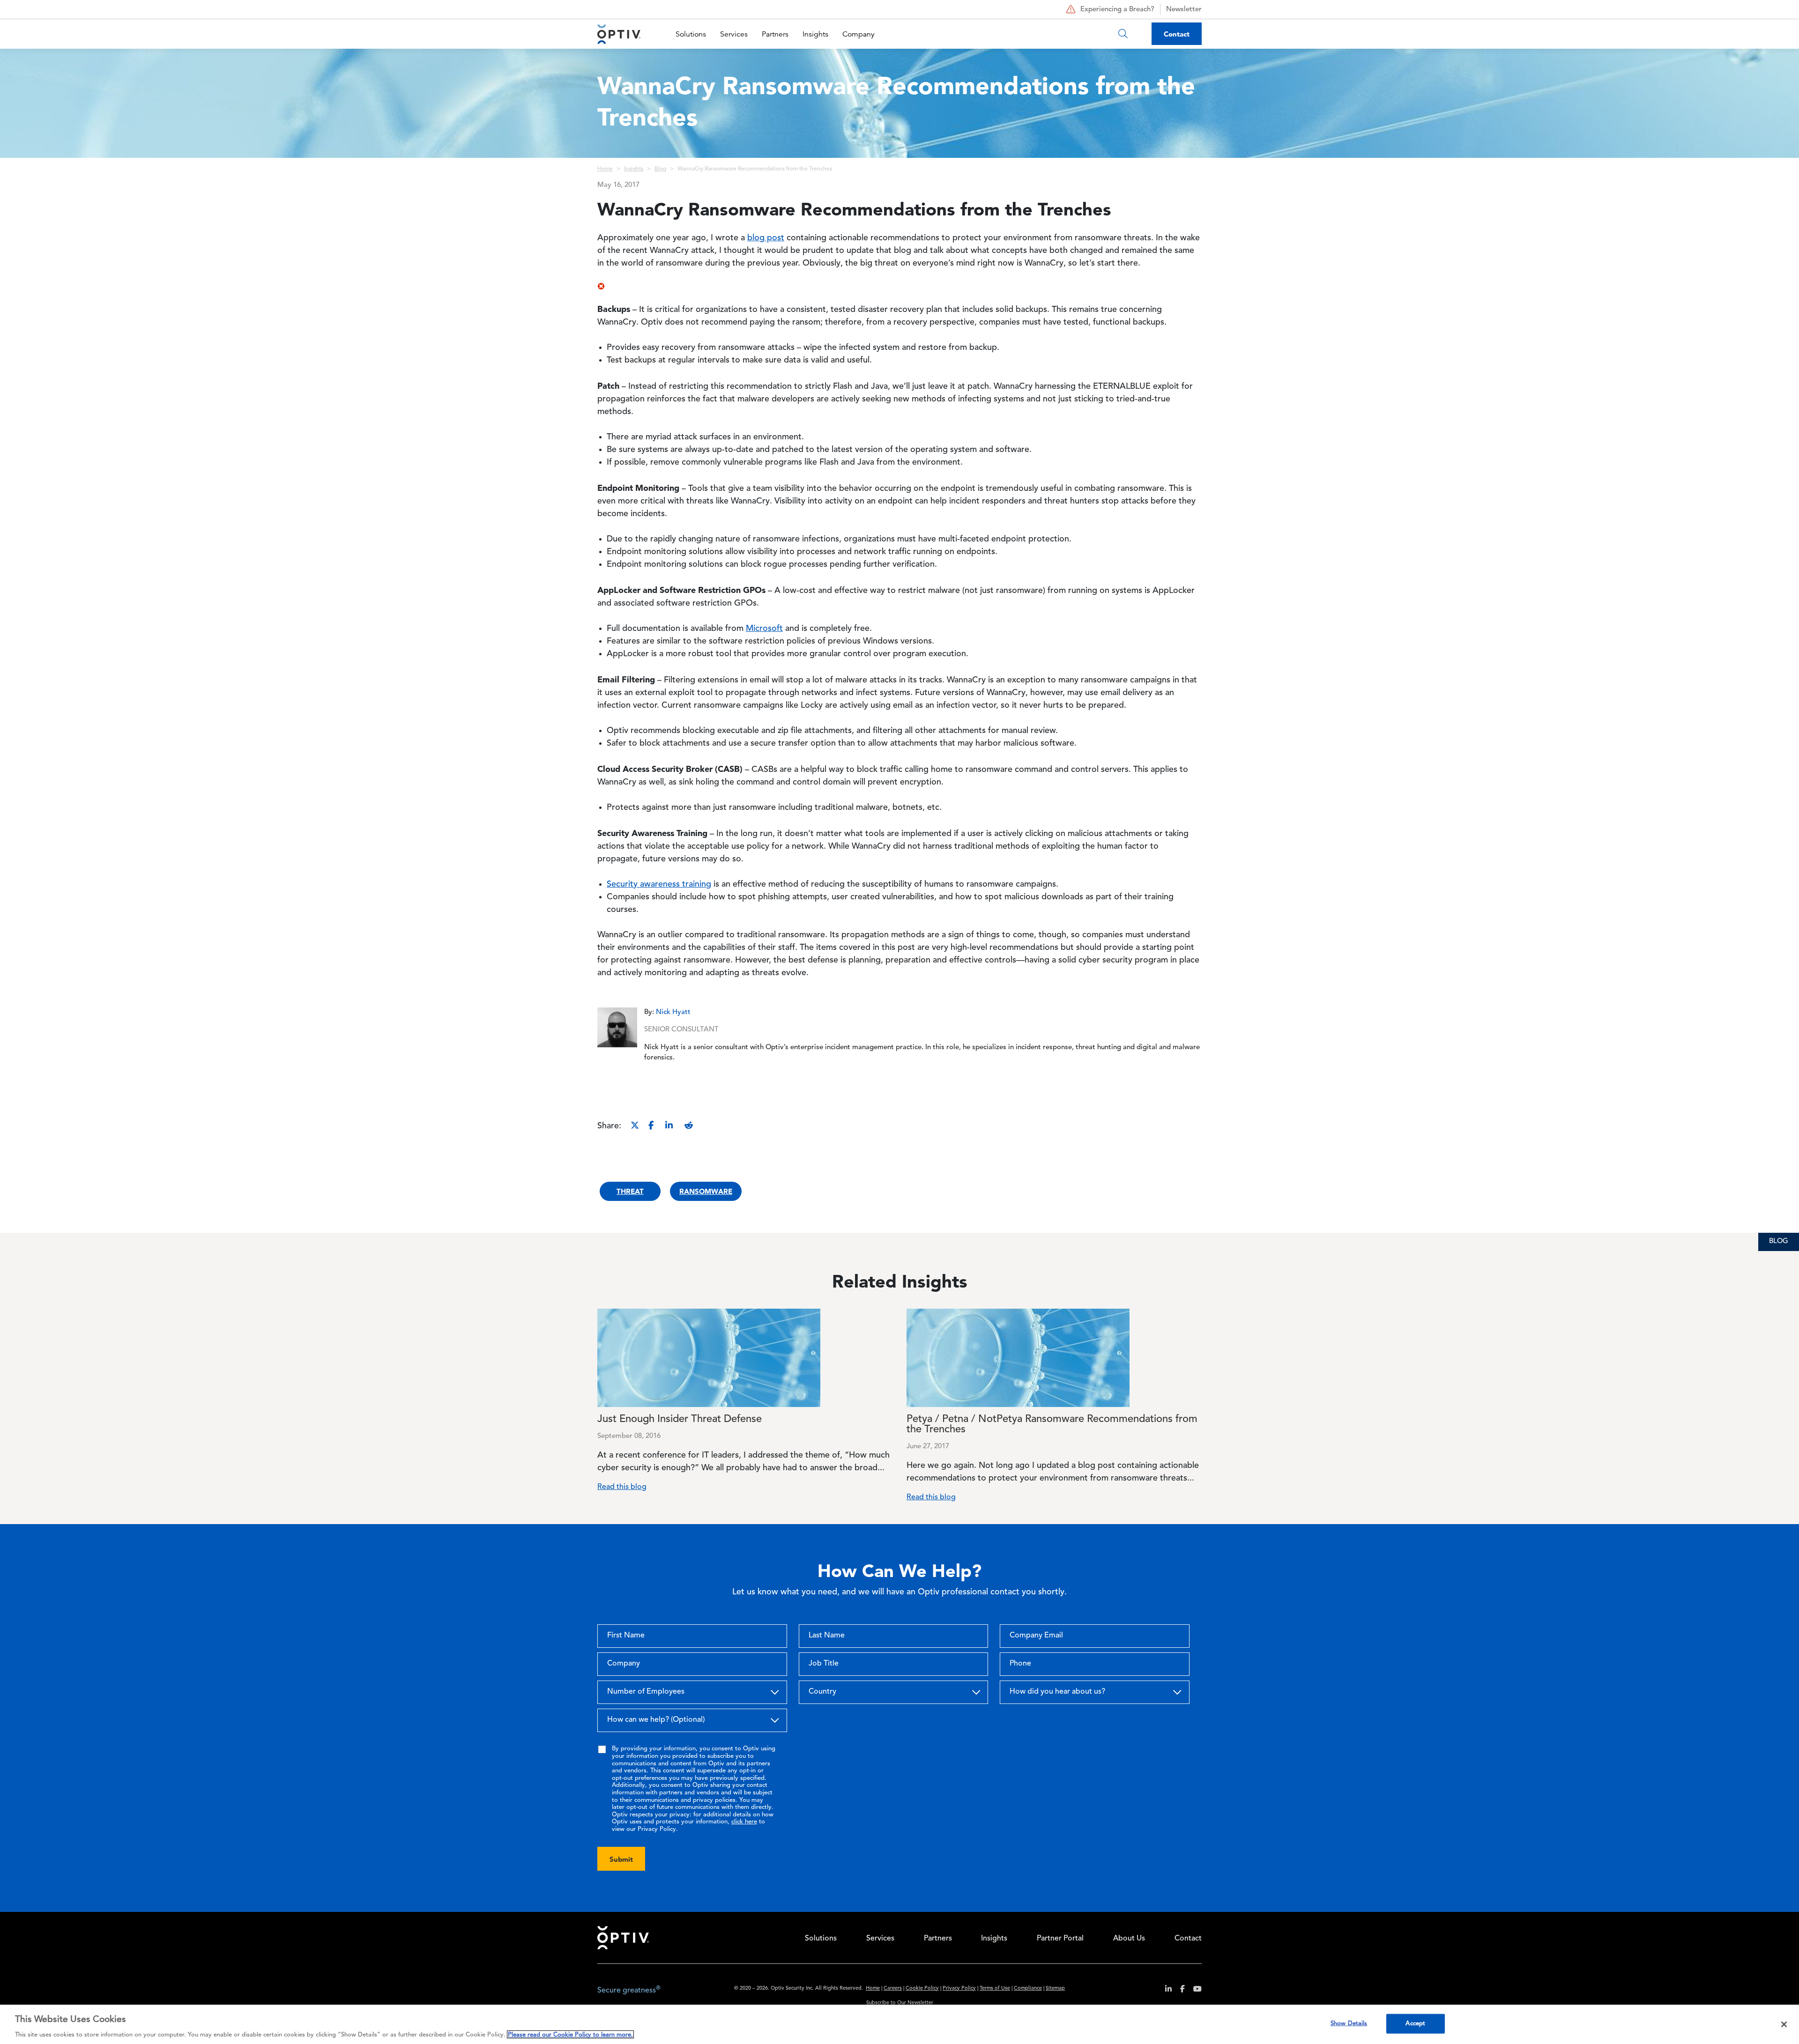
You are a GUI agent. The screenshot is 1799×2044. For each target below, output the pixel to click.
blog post (766, 238)
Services (734, 34)
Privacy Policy (959, 1988)
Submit (621, 1859)
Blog (660, 169)
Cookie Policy (922, 1988)
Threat (630, 1191)
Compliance (1028, 1988)
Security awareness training (659, 884)
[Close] (1784, 2024)
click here (744, 1822)
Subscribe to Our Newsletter (900, 2003)
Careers (893, 1988)
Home (605, 169)
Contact (1177, 34)
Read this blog (622, 1487)
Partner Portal (1060, 1939)
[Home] (619, 34)
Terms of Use (995, 1988)
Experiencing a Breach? (1117, 10)
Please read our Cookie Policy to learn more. (570, 2034)
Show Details (1349, 2023)
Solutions (691, 34)
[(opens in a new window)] (1165, 1990)
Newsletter (1184, 10)
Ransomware (706, 1191)
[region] (899, 2024)
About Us (1129, 1939)
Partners (775, 34)
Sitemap (1055, 1988)
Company (859, 34)
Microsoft (764, 629)
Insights (815, 34)
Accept (1415, 2023)
